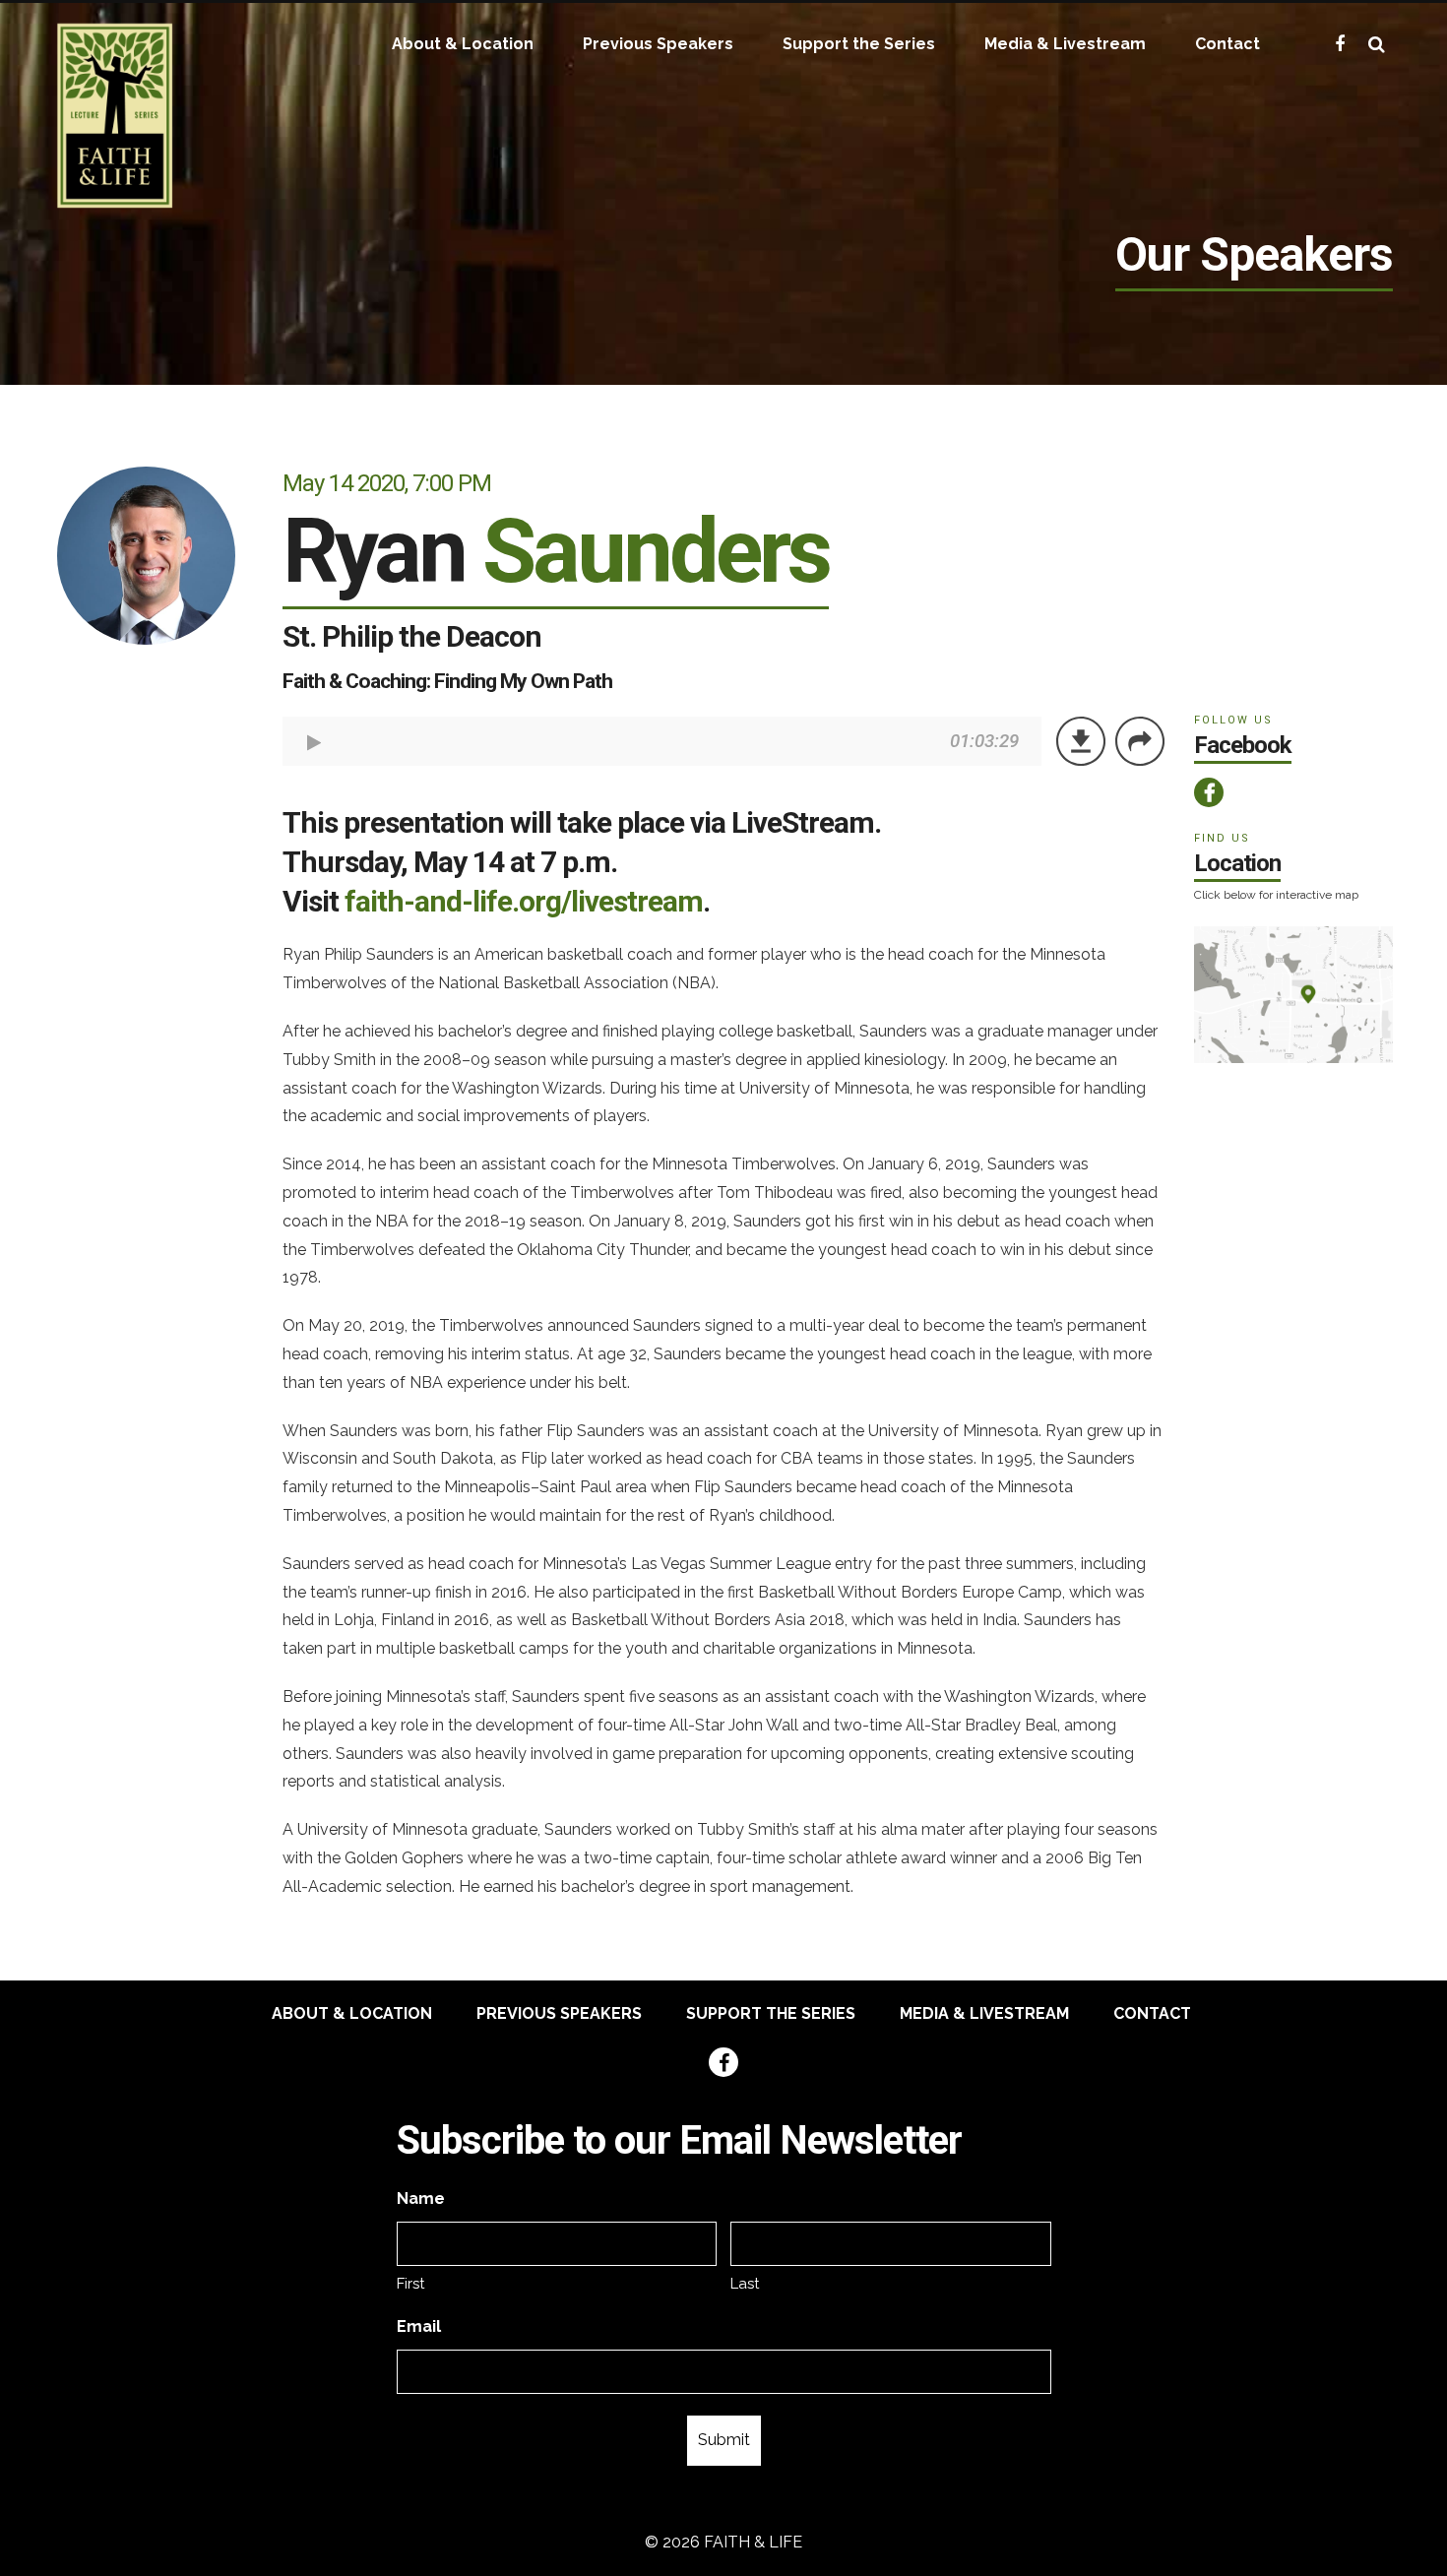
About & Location (463, 44)
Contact (1227, 44)
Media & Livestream (1065, 44)
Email (419, 2326)
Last (745, 2284)
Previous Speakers (658, 44)
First (410, 2284)
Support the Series (859, 44)
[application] (662, 741)
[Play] (315, 743)
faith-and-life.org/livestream (524, 901)
